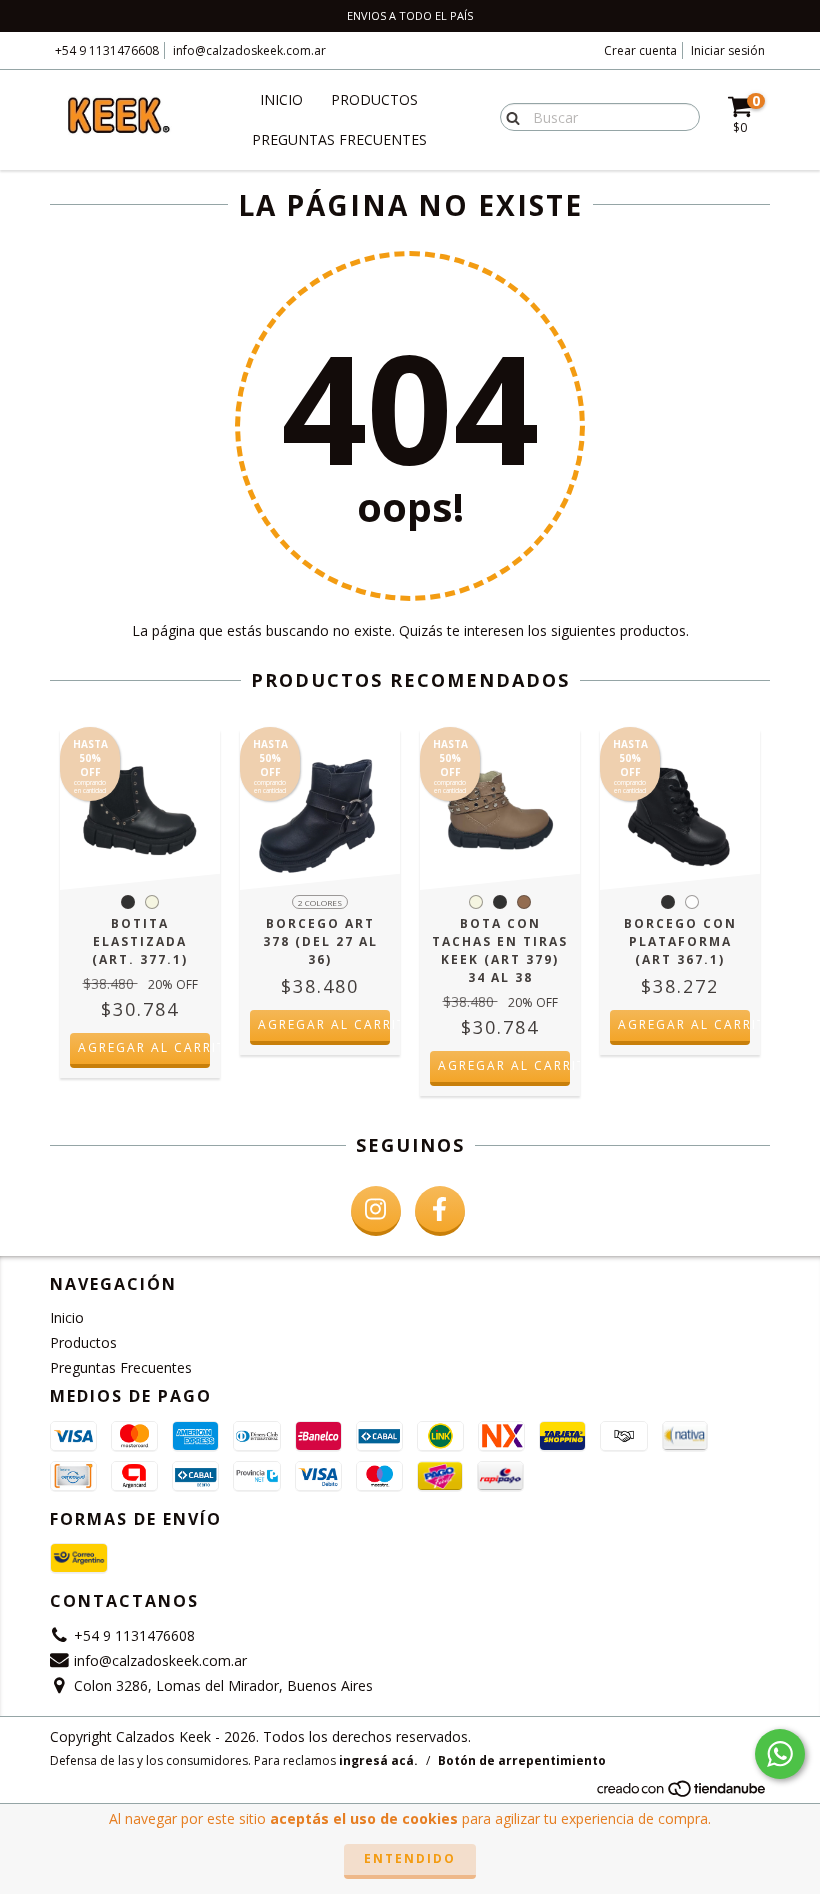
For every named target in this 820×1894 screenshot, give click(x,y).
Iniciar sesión (728, 50)
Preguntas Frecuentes (339, 139)
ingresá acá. (378, 1760)
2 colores (320, 902)
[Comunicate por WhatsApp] (780, 1754)
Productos (374, 99)
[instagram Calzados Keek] (376, 1211)
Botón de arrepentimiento (522, 1760)
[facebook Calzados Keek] (440, 1211)
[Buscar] (508, 116)
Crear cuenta (640, 50)
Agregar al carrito (144, 1047)
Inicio (281, 99)
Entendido (410, 1858)
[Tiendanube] (682, 1794)
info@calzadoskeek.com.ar (249, 50)
